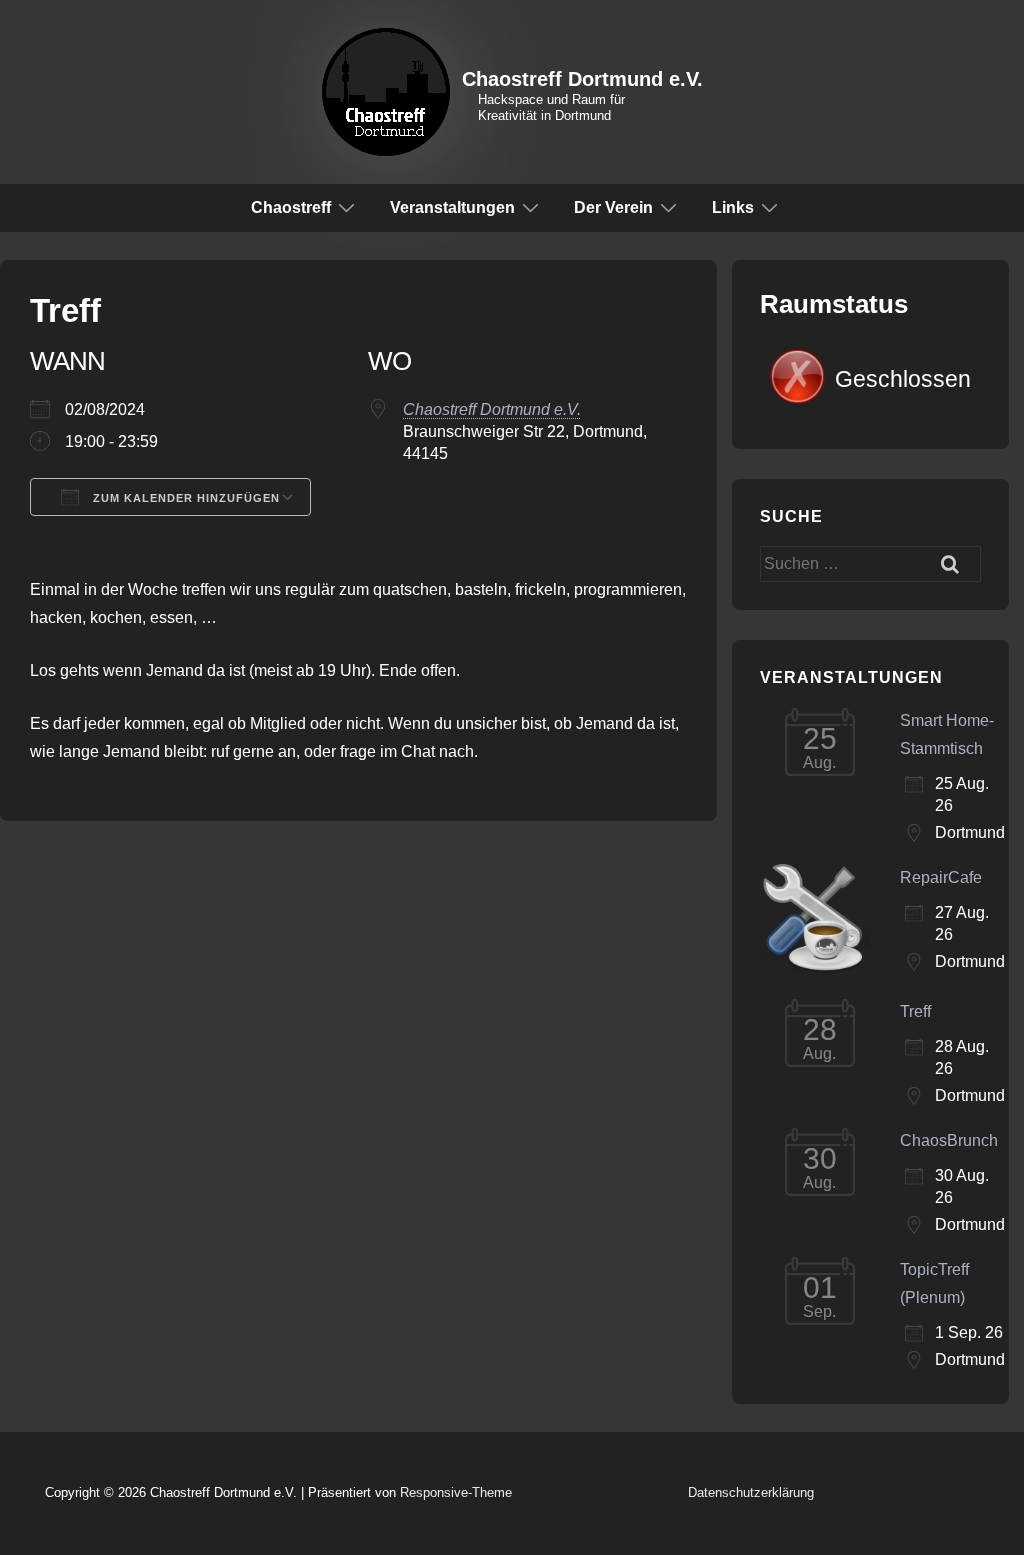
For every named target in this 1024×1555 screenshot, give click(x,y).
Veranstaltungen (452, 207)
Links (733, 207)
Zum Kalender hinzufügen (184, 498)
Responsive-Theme (456, 1492)
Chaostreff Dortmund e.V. (582, 79)
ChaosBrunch (949, 1140)
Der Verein (613, 207)
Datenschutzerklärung (751, 1492)
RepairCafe (941, 877)
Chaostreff (291, 207)
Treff (915, 1011)
